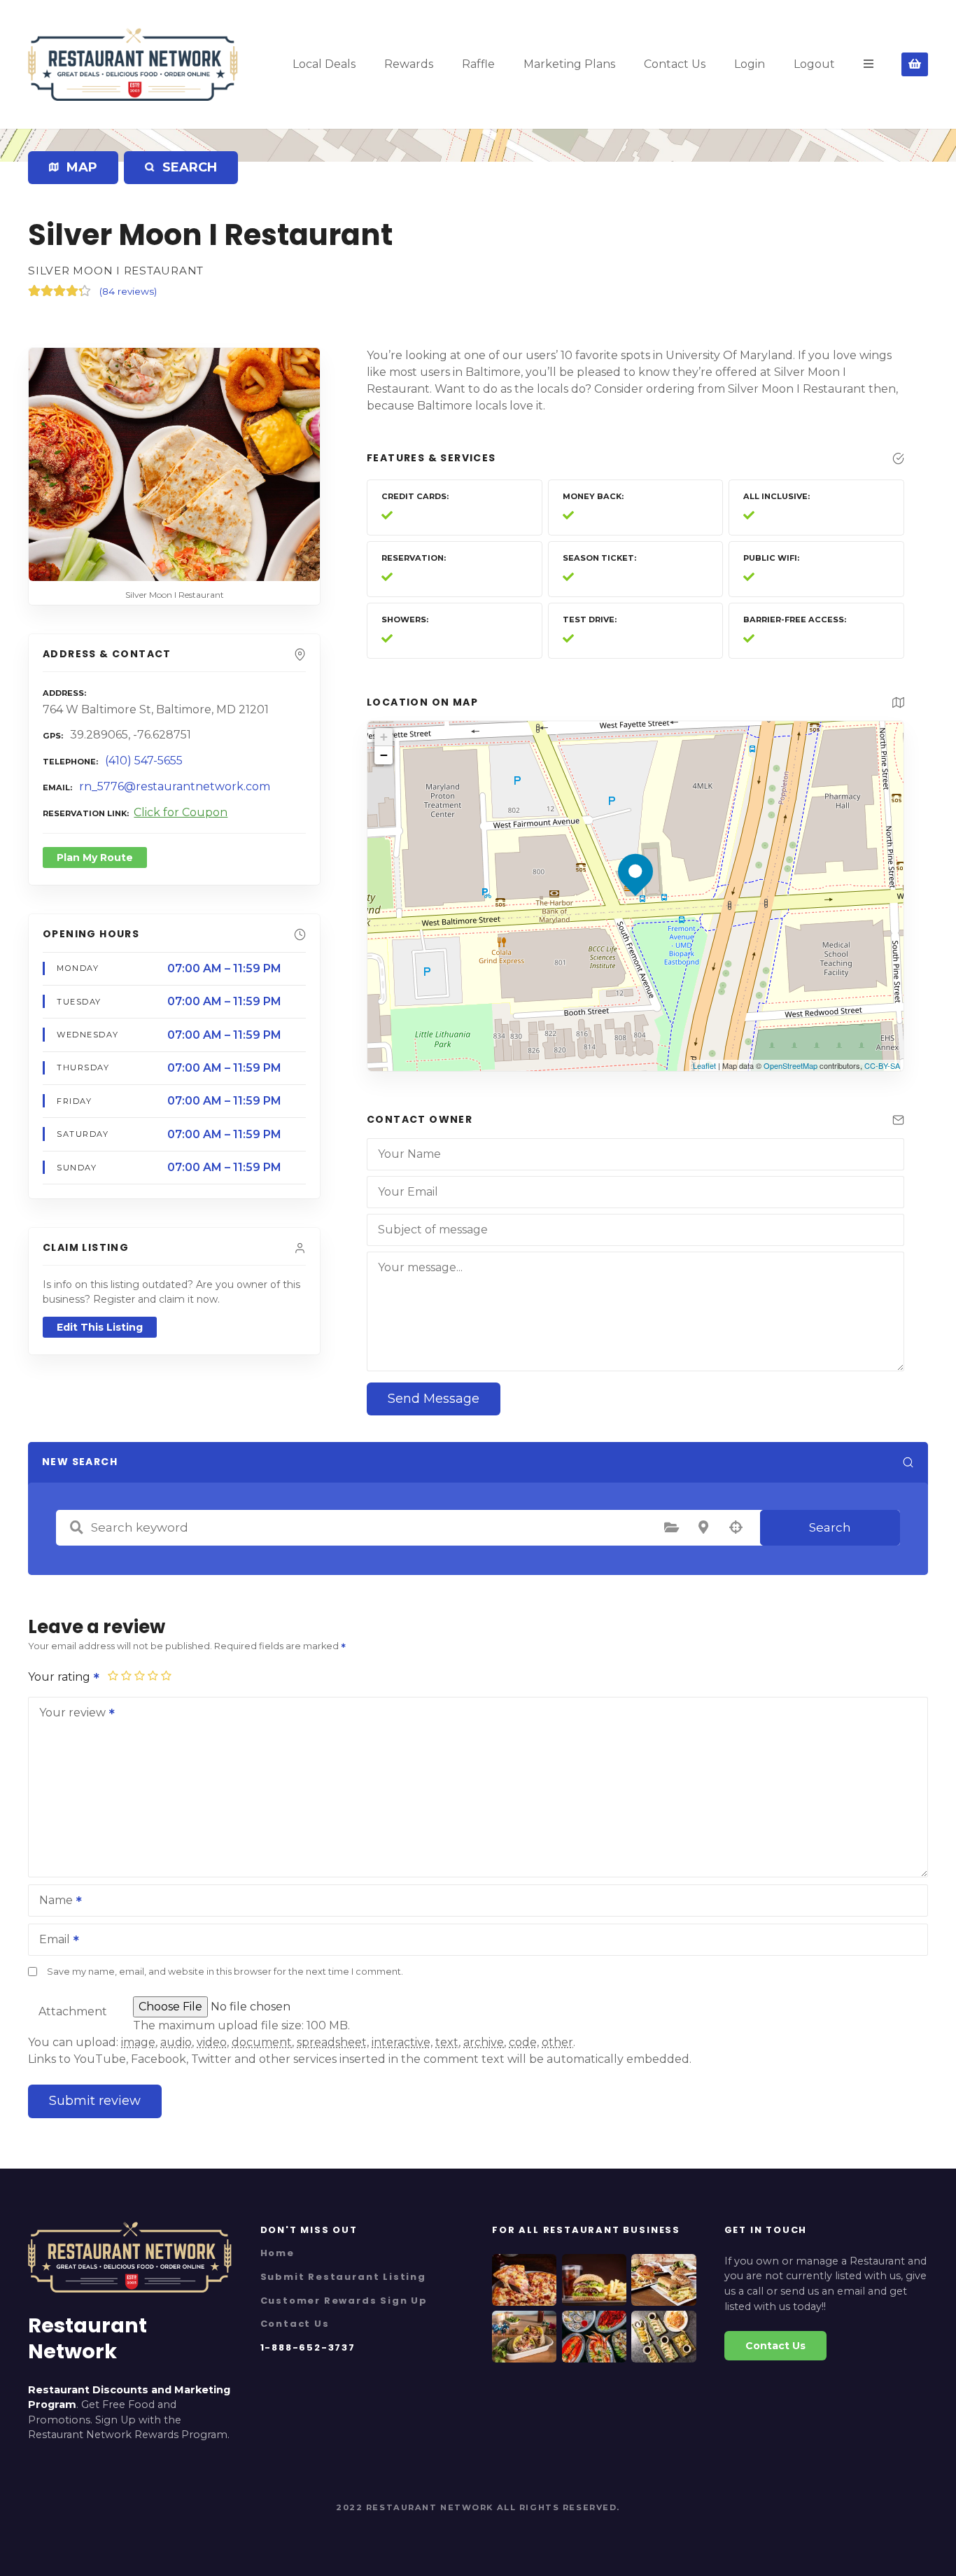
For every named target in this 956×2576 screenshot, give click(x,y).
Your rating (61, 1677)
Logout (814, 64)
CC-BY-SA (882, 1065)
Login (750, 64)
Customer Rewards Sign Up (344, 2301)
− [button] (384, 755)
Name (52, 1902)
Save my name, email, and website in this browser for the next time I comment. (225, 1972)
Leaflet (704, 1065)
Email (51, 1941)
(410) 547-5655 (144, 761)
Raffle (478, 64)
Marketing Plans (569, 64)
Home (277, 2253)
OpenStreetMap (790, 1065)
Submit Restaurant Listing (343, 2277)
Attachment (73, 2011)
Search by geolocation (736, 1527)
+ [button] (384, 737)
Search (830, 1527)
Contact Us (675, 64)
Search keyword (76, 1527)
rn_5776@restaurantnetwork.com (175, 786)
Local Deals (324, 64)
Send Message (434, 1399)
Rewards (409, 64)
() (128, 291)
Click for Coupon (181, 812)
